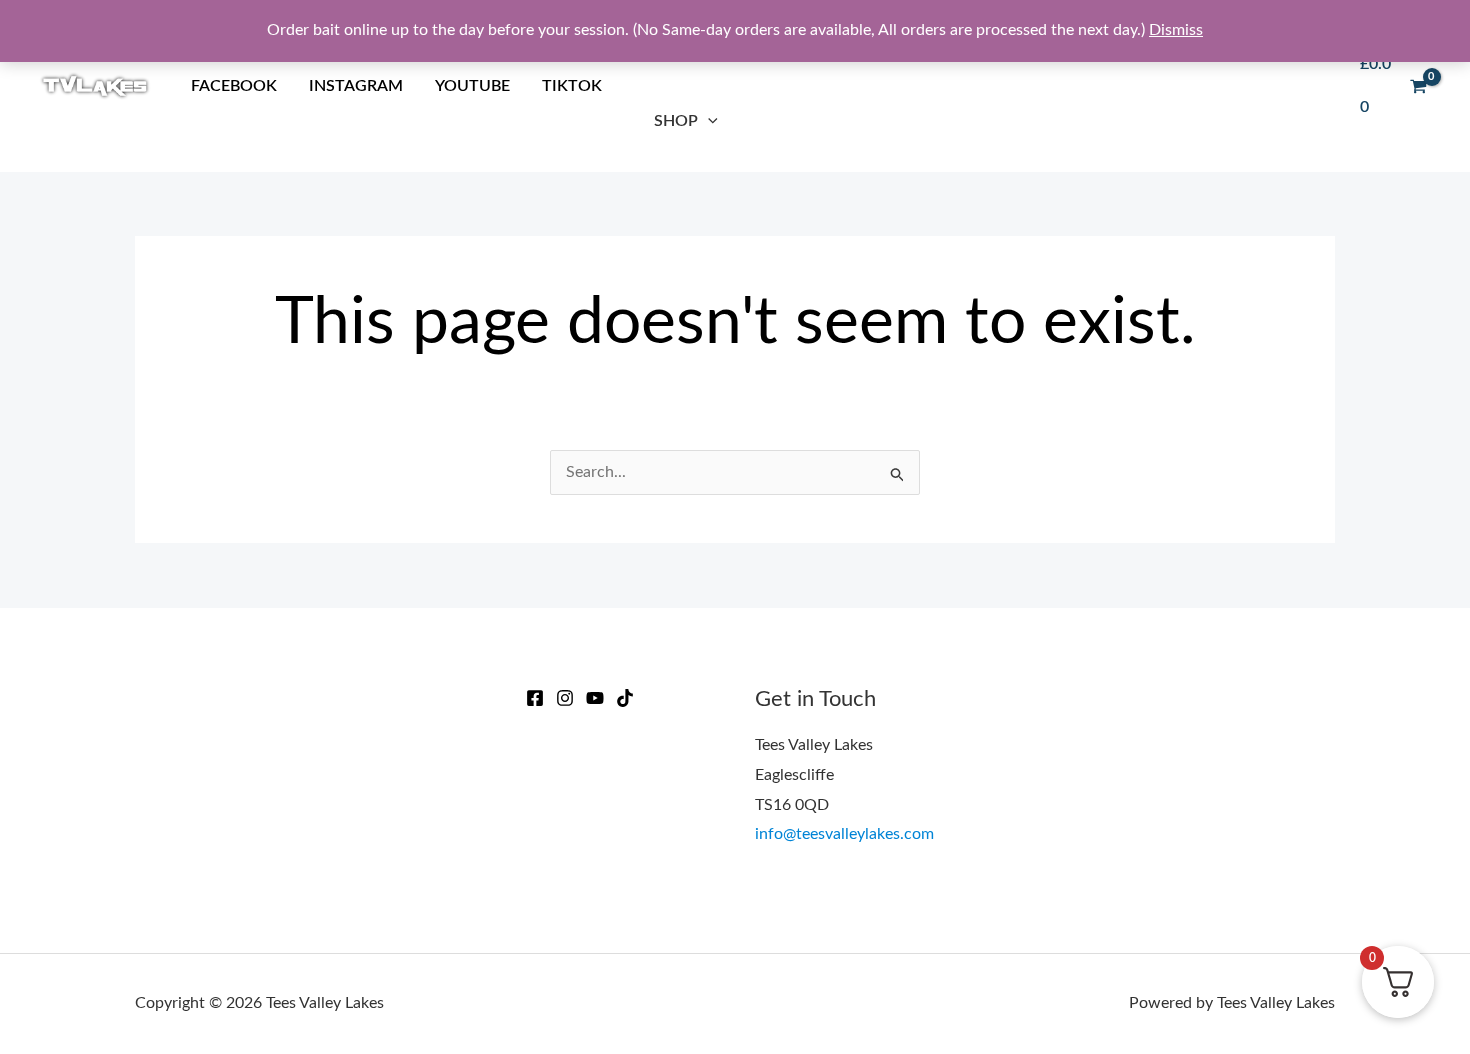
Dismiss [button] (1176, 30)
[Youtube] (595, 698)
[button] (708, 121)
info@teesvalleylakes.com (844, 834)
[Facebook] (535, 698)
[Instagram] (565, 698)
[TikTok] (625, 698)
